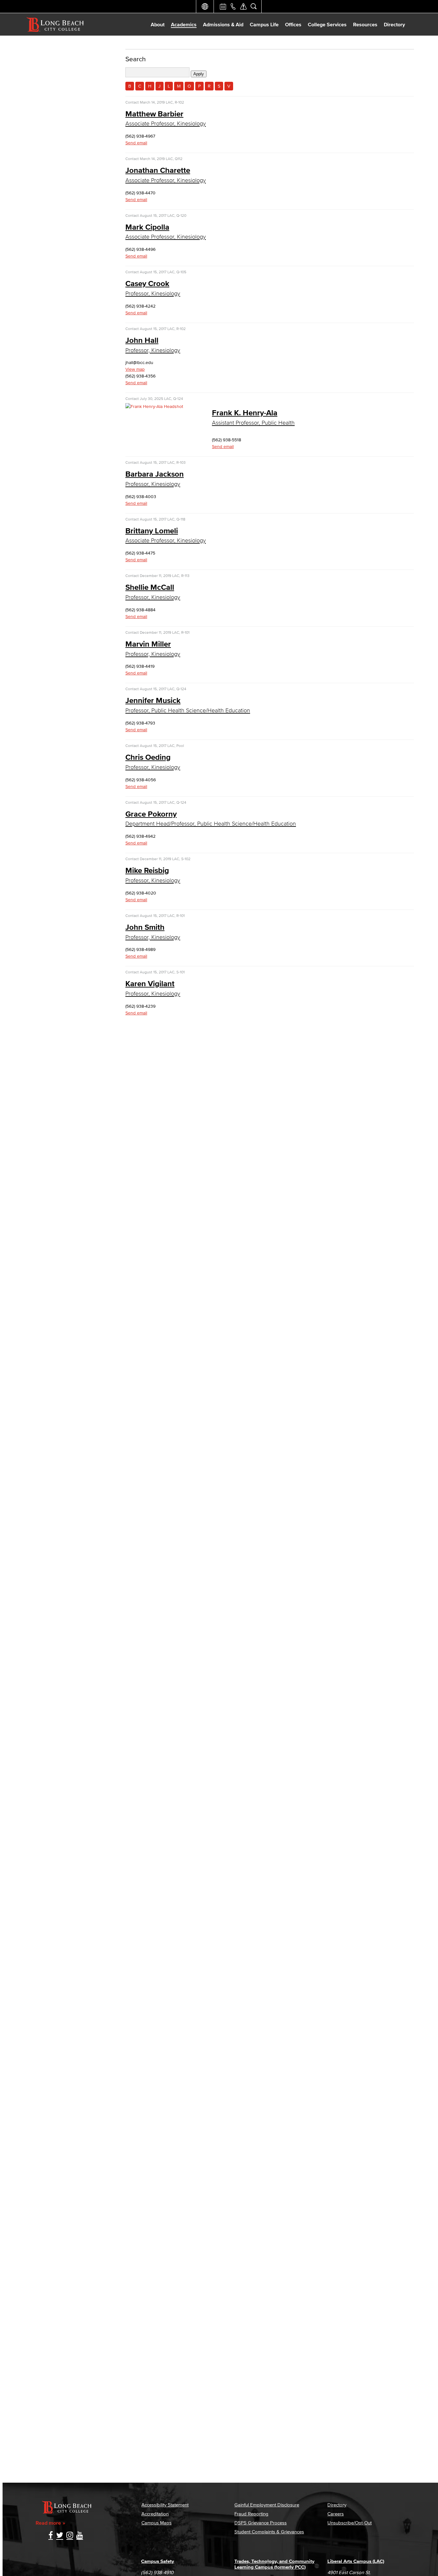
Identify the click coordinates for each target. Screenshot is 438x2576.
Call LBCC (233, 6)
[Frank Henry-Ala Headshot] (154, 407)
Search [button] (254, 6)
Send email (136, 143)
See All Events (223, 6)
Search (136, 59)
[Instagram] (70, 2536)
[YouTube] (80, 2536)
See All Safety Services (243, 6)
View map (135, 369)
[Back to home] (55, 24)
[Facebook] (51, 2536)
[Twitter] (60, 2536)
